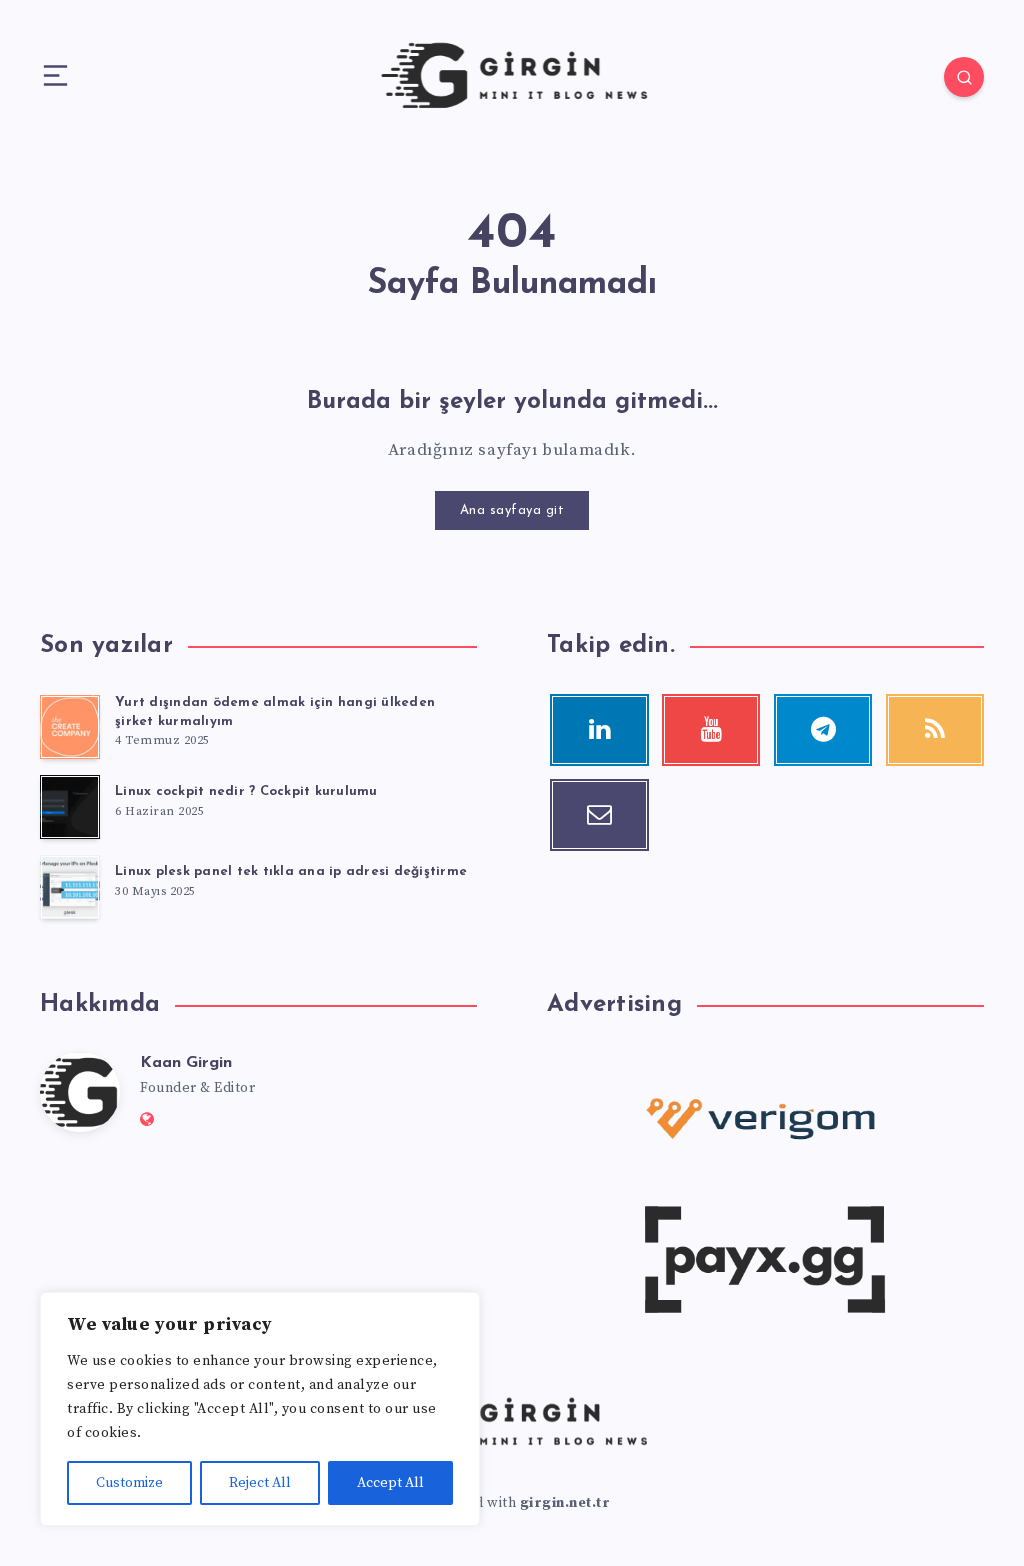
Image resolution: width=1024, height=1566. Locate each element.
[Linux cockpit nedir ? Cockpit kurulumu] (70, 807)
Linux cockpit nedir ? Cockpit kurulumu (246, 791)
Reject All (260, 1483)
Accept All (390, 1483)
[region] (260, 1409)
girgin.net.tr (565, 1503)
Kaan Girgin (186, 1063)
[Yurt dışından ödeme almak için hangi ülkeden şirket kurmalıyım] (70, 727)
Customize (129, 1483)
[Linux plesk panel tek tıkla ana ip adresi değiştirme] (70, 887)
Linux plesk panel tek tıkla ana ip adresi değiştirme (291, 871)
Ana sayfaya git (512, 510)
